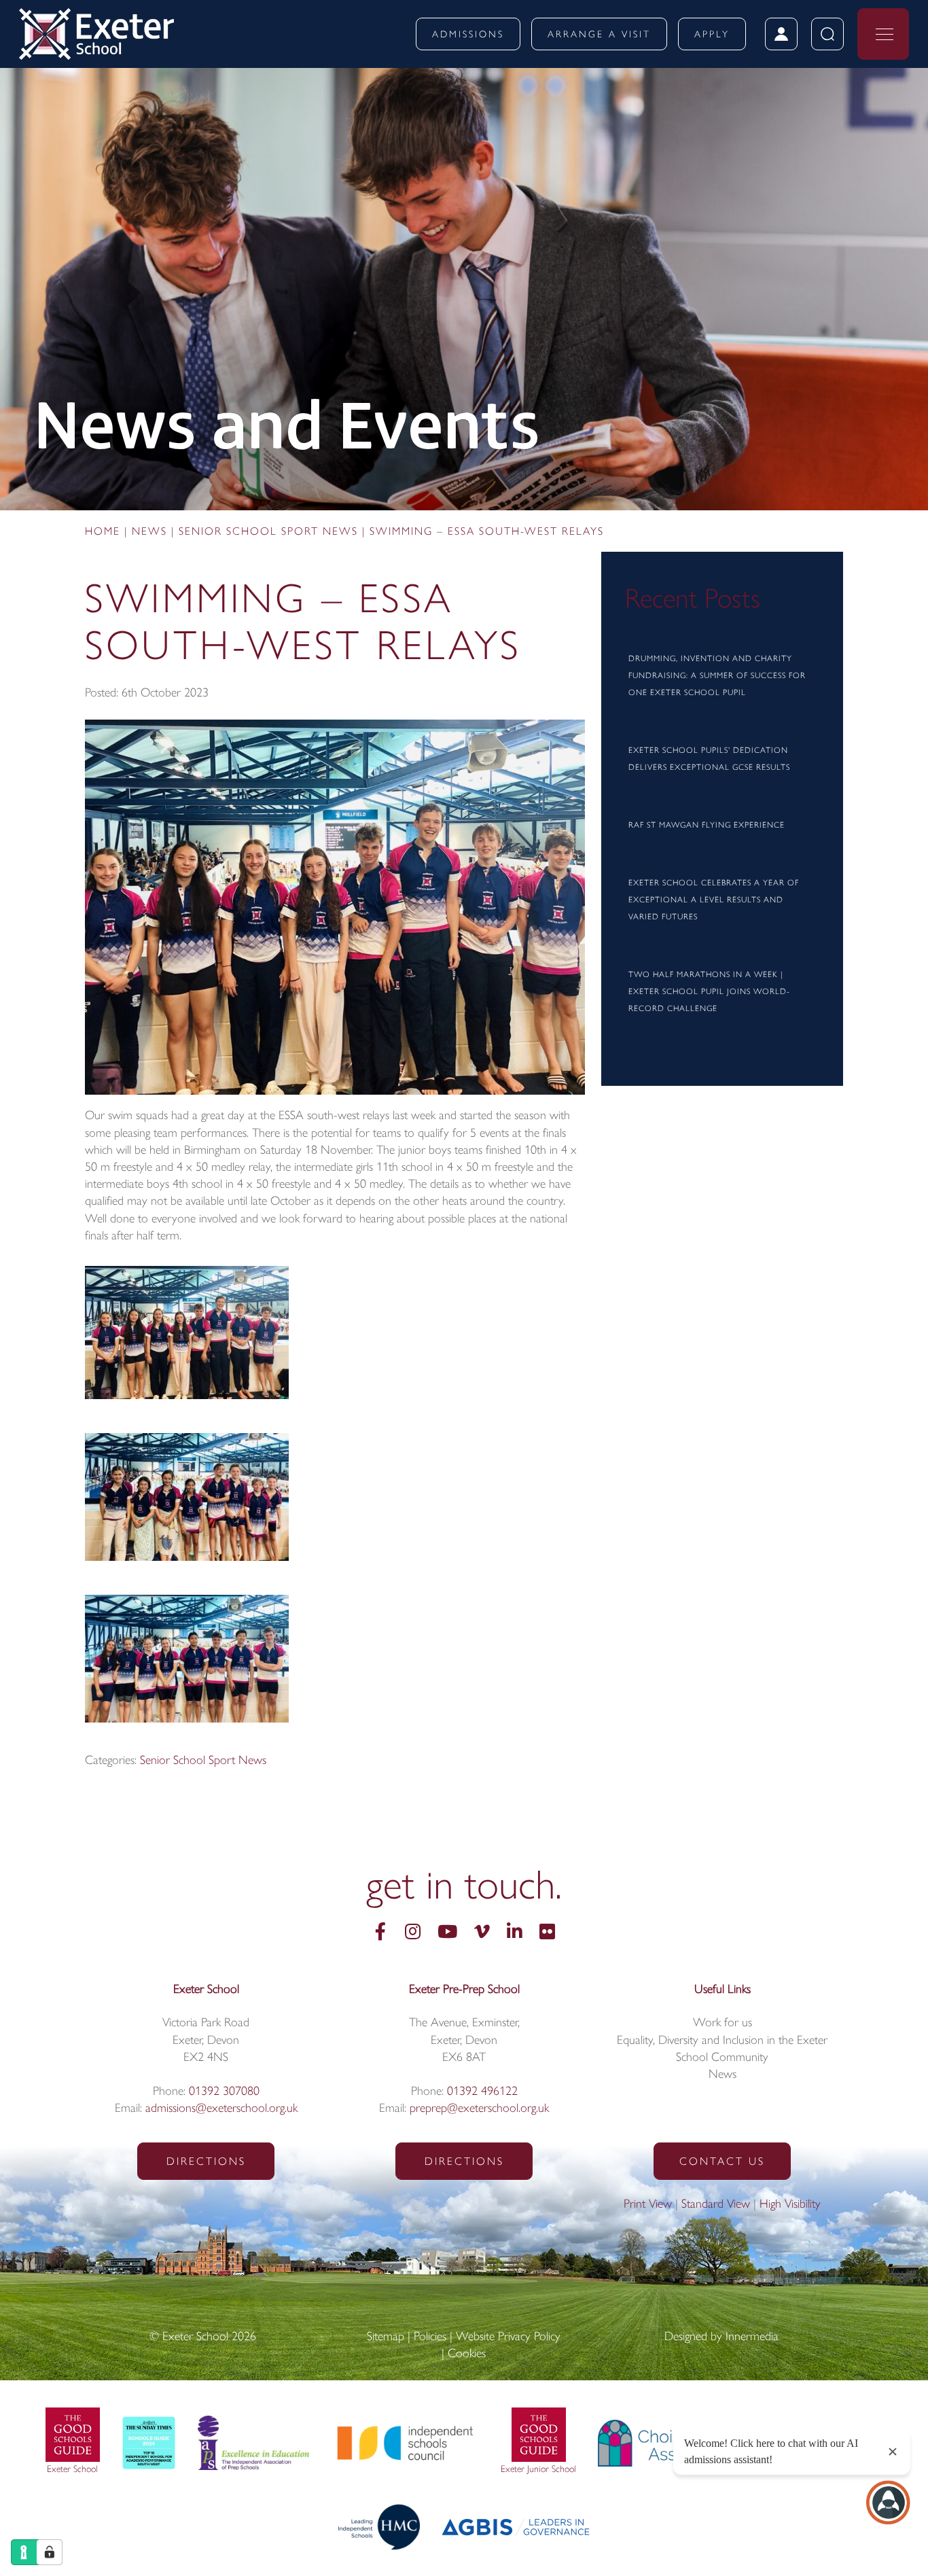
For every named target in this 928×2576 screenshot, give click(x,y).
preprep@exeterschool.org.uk (479, 2109)
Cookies (467, 2354)
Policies (430, 2337)
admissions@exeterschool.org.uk (221, 2109)
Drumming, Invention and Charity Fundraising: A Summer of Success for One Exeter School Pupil (717, 676)
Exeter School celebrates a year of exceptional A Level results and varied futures (714, 900)
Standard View (716, 2205)
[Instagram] (413, 1934)
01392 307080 (224, 2092)
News (722, 2075)
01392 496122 (482, 2092)
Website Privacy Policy (508, 2337)
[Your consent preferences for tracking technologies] (50, 2552)
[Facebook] (380, 1934)
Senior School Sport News (203, 1761)
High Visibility (790, 2205)
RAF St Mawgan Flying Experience (707, 826)
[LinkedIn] (515, 1934)
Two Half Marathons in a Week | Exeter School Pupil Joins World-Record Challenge (709, 992)
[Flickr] (547, 1934)
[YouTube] (447, 1934)
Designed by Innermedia (721, 2337)
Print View (648, 2205)
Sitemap (386, 2337)
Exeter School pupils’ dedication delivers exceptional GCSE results (709, 759)
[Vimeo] (482, 1934)
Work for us (722, 2024)
